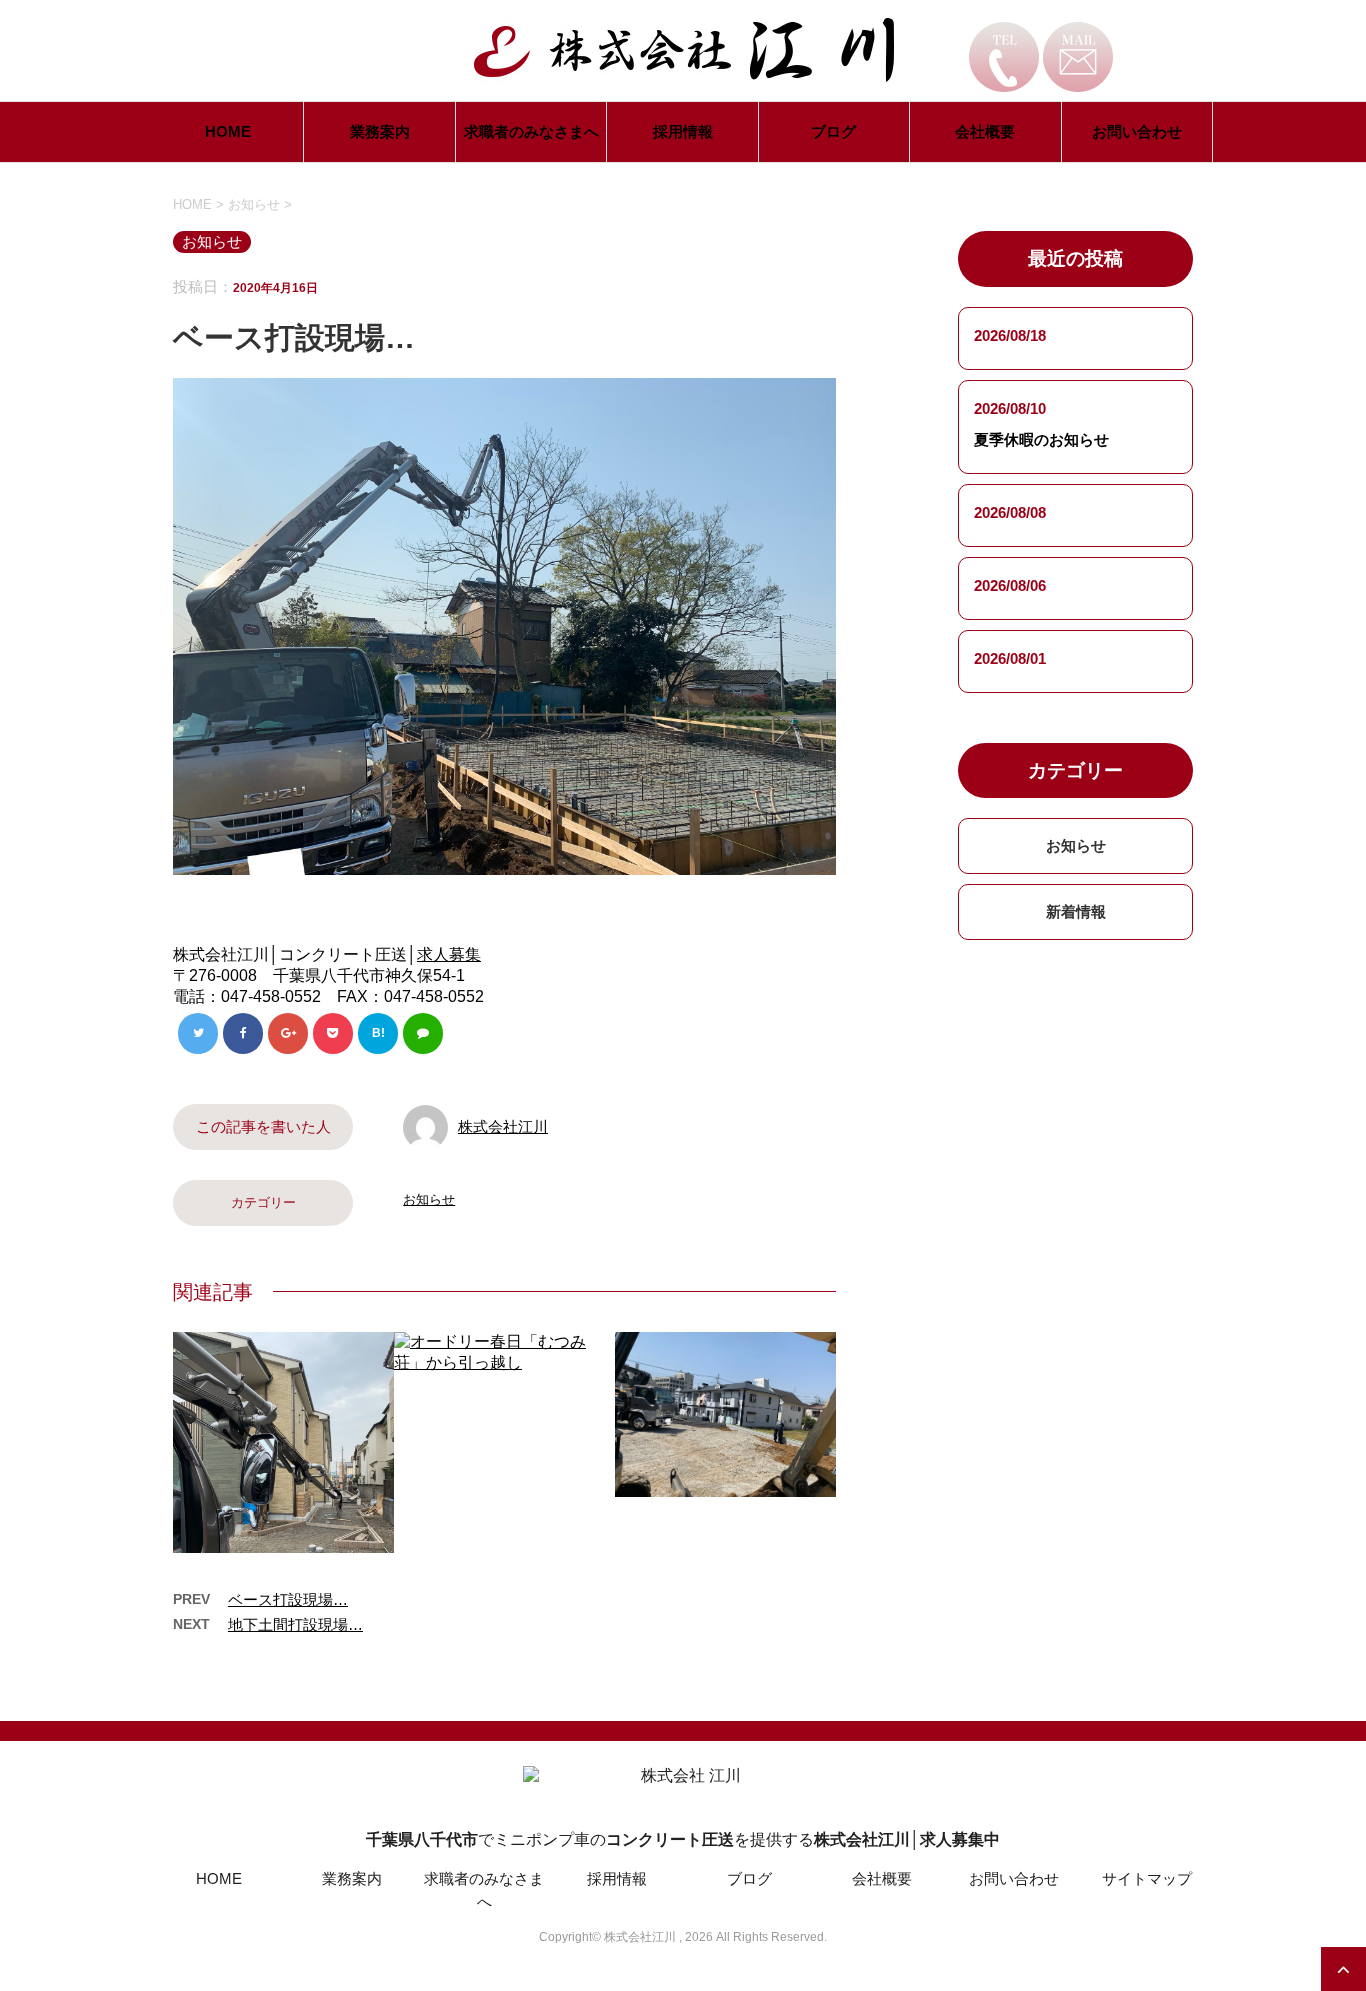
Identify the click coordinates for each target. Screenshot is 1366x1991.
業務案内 (380, 131)
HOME (228, 131)
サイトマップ (1147, 1878)
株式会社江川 (503, 1126)
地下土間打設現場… (295, 1624)
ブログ (833, 131)
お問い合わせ (1137, 131)
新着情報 (1076, 911)
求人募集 (449, 954)
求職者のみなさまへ (531, 131)
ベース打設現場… (288, 1599)
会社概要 (985, 131)
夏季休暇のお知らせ (1041, 439)
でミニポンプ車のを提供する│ (683, 1839)
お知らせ (429, 1199)
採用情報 (683, 131)
